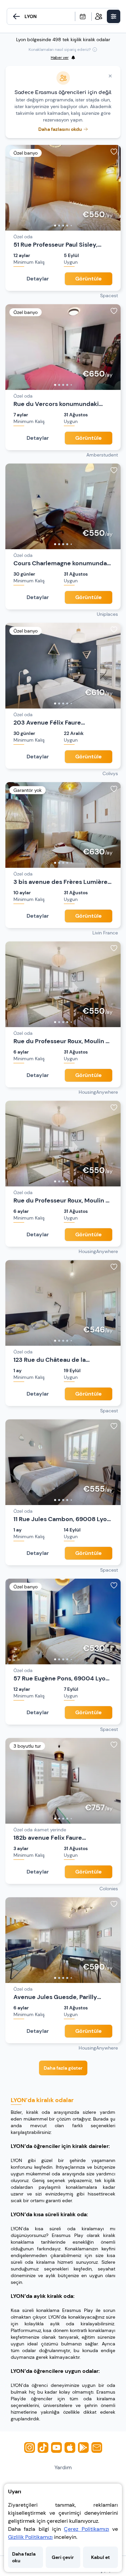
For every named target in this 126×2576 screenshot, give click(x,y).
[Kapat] (110, 76)
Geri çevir (63, 2557)
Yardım (63, 2467)
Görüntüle (89, 279)
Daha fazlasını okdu (60, 129)
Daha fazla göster (63, 2068)
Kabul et (100, 2557)
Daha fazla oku (24, 2557)
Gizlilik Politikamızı (30, 2537)
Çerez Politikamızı (86, 2529)
